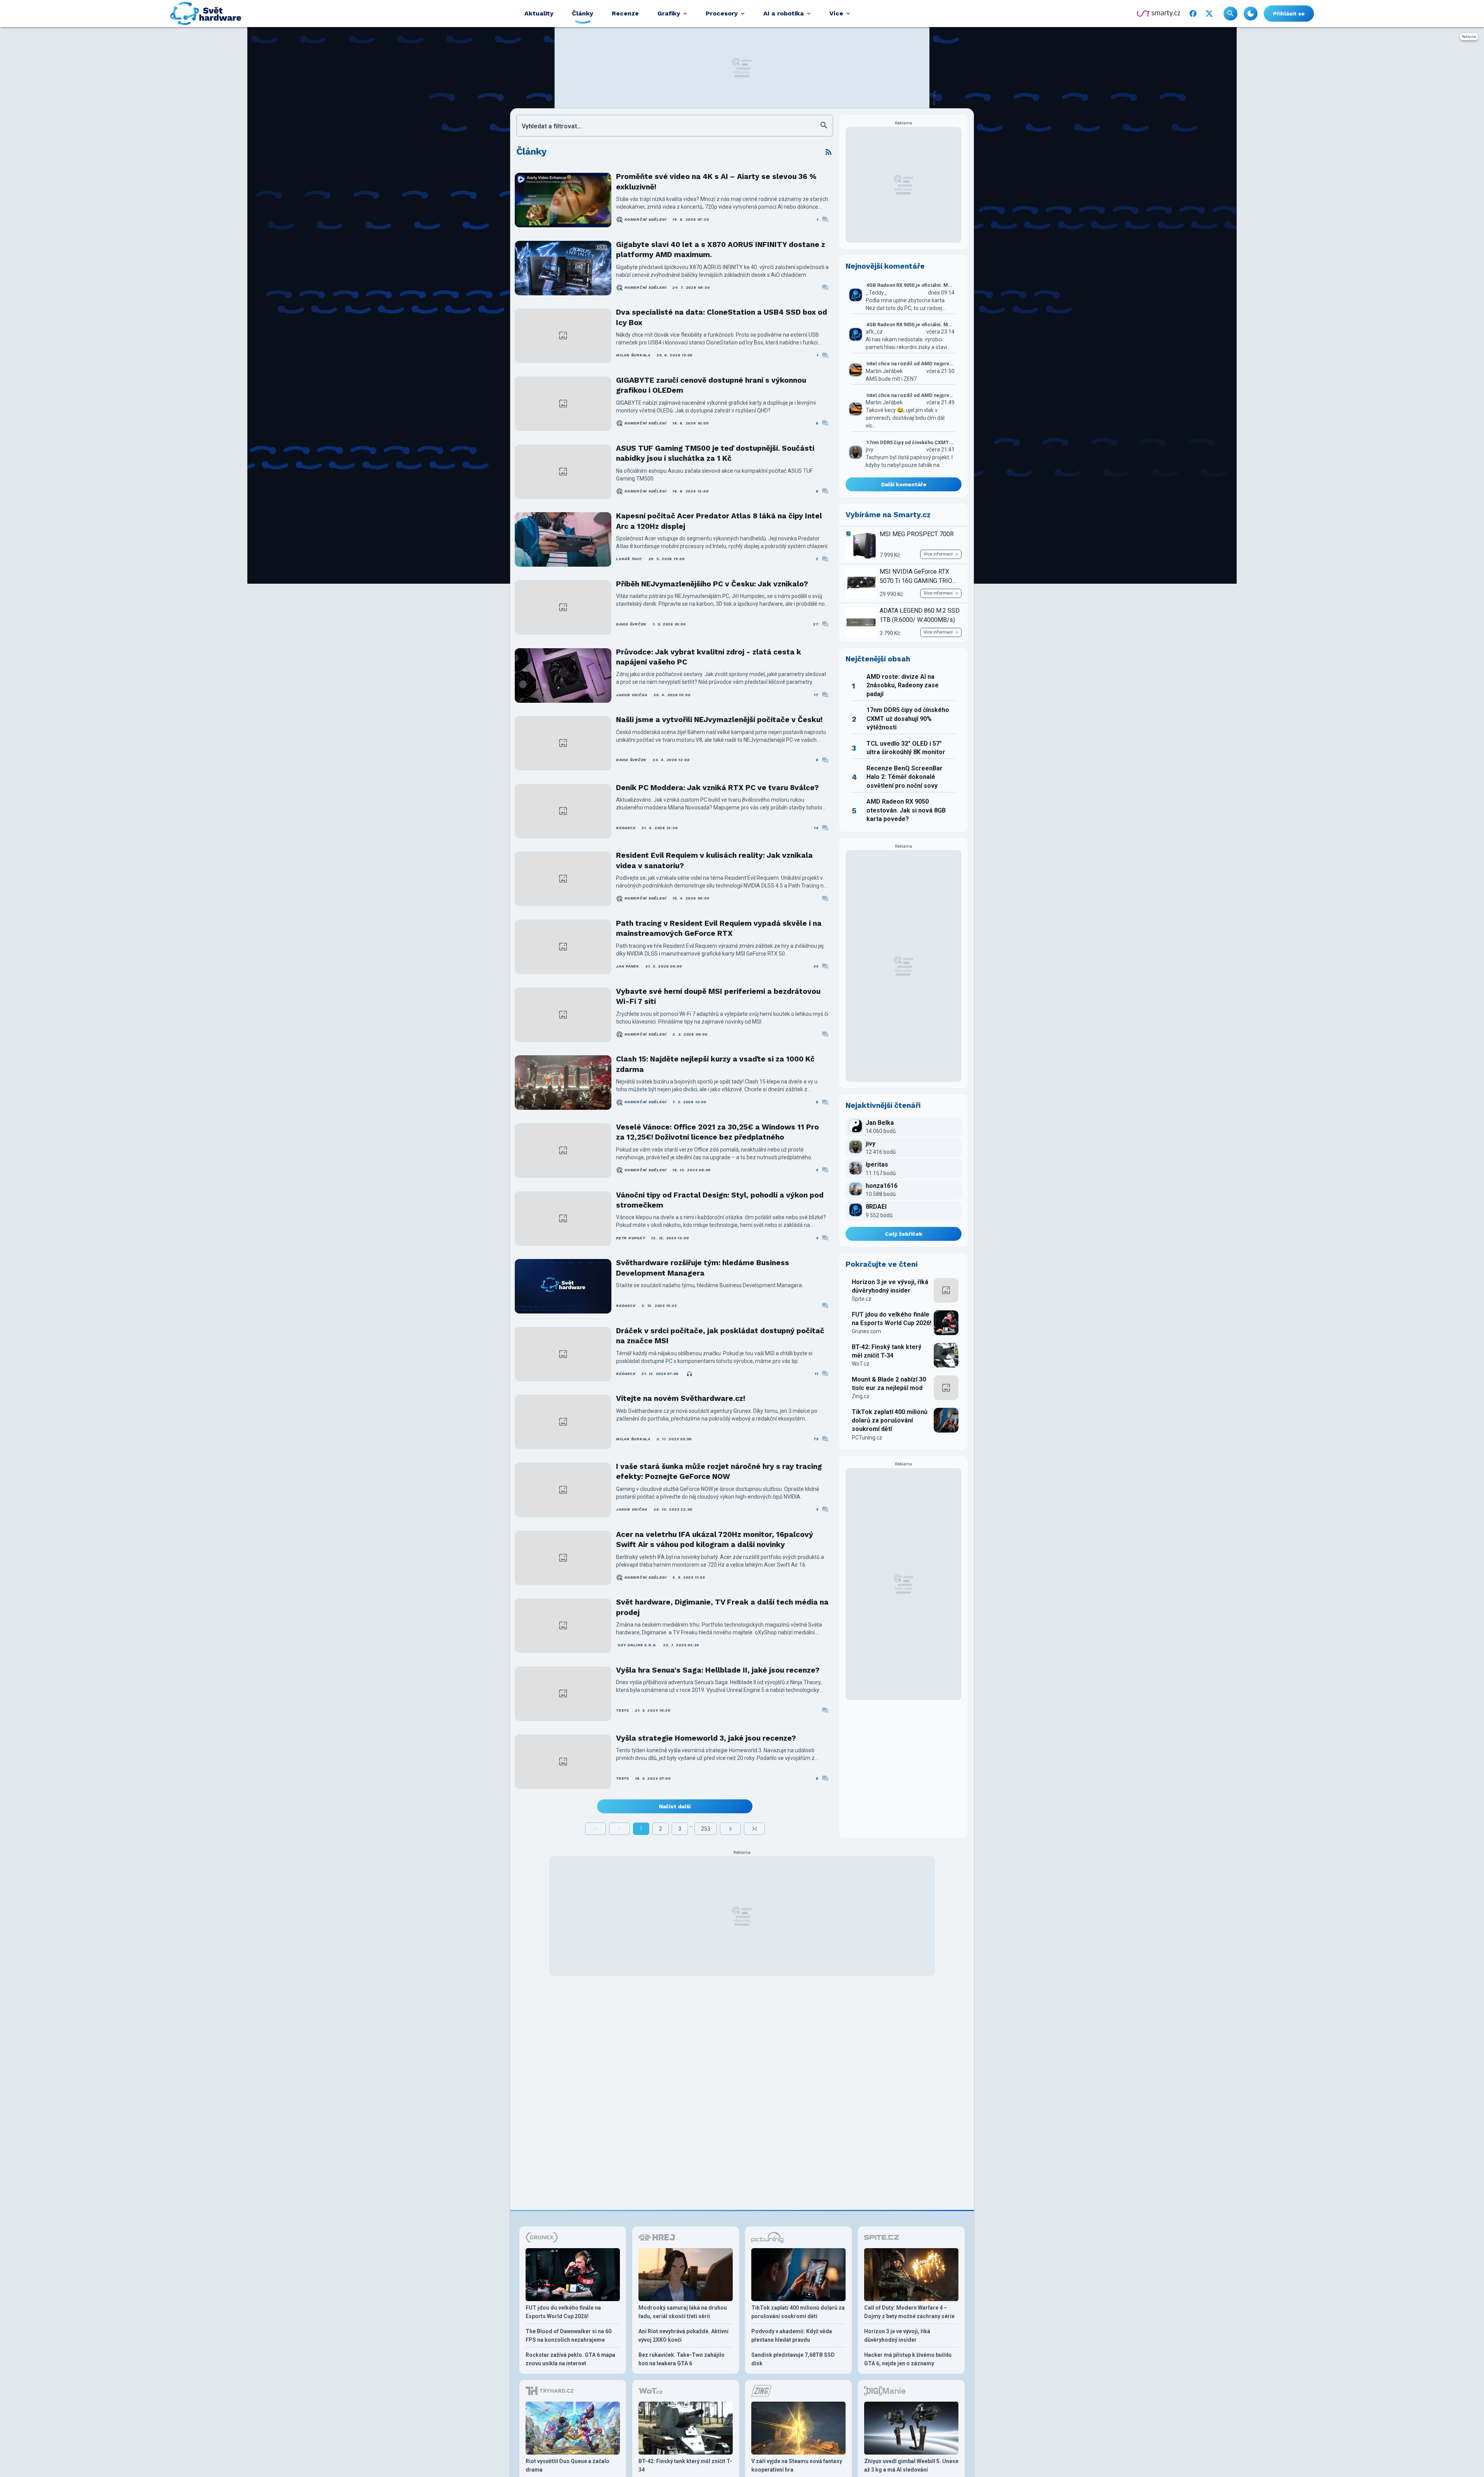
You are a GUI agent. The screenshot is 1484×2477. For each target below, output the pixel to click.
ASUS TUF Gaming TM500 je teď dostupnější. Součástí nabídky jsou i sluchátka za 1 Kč (715, 453)
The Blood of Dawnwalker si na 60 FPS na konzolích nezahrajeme (568, 2336)
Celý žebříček (904, 1234)
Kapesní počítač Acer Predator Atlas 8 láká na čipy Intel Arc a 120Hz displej (719, 521)
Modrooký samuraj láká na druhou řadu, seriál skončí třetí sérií (683, 2312)
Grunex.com (866, 1331)
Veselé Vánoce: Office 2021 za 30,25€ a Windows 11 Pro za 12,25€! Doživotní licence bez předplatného (717, 1132)
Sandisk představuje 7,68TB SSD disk (793, 2359)
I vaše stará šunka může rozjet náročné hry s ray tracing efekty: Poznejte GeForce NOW (719, 1471)
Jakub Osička (632, 695)
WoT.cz (861, 1364)
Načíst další (675, 1806)
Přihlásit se (1289, 14)
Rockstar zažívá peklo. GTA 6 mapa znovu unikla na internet (570, 2359)
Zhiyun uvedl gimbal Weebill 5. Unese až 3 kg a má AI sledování (911, 2465)
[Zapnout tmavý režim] (1251, 14)
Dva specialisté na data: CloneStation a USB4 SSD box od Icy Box (722, 317)
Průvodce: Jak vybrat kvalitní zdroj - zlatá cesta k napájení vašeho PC (709, 657)
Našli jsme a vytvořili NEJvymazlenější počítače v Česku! (719, 720)
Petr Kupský (631, 1238)
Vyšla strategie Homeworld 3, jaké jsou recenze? (706, 1738)
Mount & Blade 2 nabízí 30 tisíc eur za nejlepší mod (889, 1384)
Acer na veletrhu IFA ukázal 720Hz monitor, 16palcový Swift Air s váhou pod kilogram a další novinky (715, 1539)
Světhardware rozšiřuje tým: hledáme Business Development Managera (703, 1268)
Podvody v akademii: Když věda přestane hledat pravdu (792, 2336)
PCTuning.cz (867, 1438)
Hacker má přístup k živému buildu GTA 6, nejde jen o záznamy (908, 2359)
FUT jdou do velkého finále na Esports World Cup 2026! (892, 1319)
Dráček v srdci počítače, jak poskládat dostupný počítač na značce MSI (720, 1336)
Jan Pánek (628, 966)
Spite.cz (862, 1299)
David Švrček (631, 624)
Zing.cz (861, 1396)
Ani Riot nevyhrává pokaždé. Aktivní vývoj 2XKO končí (683, 2336)
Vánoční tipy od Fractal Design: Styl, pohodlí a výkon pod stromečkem (720, 1200)
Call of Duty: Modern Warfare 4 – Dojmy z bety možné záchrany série (909, 2312)
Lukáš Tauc (629, 559)
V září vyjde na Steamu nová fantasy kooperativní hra (797, 2465)
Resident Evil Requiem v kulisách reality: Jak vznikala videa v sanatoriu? (714, 860)
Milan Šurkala (633, 355)
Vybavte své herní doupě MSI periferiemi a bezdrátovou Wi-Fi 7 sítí (718, 996)
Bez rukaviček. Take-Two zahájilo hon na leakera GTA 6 (682, 2359)
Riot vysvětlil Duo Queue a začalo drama (568, 2465)
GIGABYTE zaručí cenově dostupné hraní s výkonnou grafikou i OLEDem (711, 385)
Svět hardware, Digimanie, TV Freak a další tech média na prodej (722, 1607)
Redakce (626, 828)
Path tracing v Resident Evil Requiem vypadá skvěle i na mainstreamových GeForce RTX (719, 928)
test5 (622, 1710)
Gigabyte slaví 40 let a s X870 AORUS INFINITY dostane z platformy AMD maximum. (721, 250)
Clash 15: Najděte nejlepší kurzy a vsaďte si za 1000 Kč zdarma (715, 1064)
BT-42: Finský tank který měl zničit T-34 (887, 1351)
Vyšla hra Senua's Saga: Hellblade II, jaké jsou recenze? (718, 1670)
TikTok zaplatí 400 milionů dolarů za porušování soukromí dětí (890, 1421)
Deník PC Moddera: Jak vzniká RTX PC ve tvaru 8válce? (717, 788)
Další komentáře (904, 484)
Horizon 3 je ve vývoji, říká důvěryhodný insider (890, 1286)
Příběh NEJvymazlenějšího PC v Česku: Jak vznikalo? (712, 584)
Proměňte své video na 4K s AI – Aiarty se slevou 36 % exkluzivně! (716, 181)
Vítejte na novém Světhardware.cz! (681, 1398)
